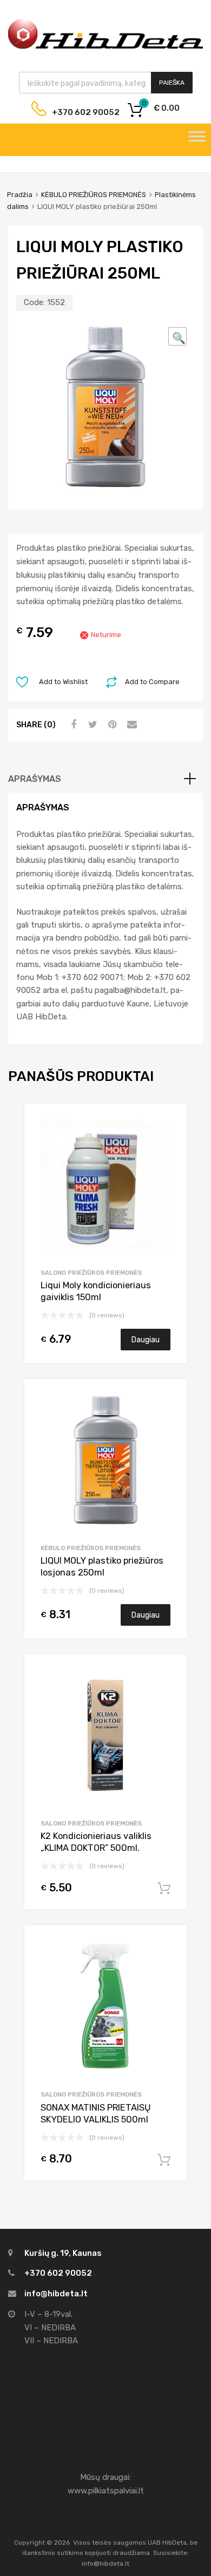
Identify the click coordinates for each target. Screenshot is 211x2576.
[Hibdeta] (105, 48)
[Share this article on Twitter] (91, 725)
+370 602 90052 (77, 112)
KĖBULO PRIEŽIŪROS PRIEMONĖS (94, 195)
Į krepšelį (164, 1889)
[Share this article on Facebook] (72, 725)
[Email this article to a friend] (130, 725)
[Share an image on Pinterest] (111, 725)
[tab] (105, 779)
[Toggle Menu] (197, 140)
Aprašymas (35, 779)
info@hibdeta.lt (56, 2294)
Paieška (172, 83)
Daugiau (146, 1340)
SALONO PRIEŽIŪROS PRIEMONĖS (91, 1273)
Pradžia (20, 195)
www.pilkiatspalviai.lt (106, 2491)
